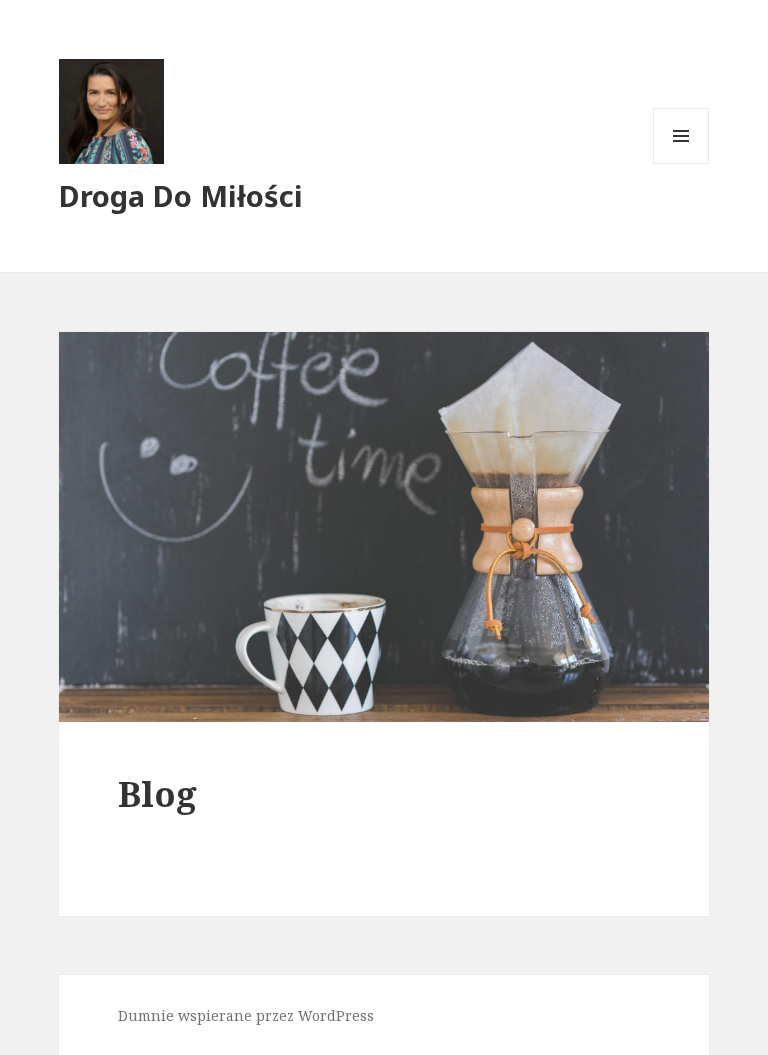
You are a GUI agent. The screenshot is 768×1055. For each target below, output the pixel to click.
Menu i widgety (681, 163)
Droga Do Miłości (181, 195)
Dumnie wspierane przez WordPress (246, 1015)
